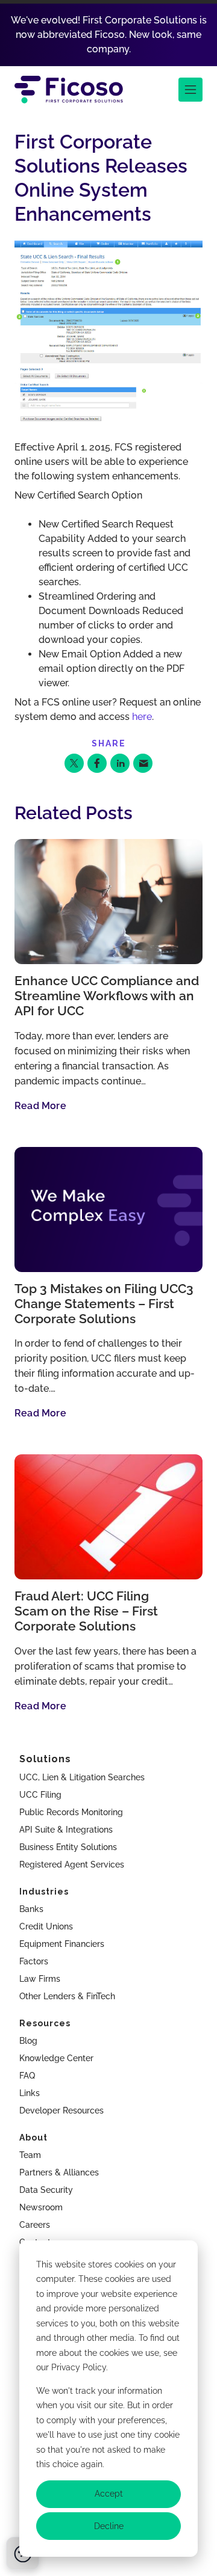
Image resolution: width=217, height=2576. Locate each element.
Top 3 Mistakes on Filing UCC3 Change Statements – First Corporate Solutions (104, 1304)
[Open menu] (190, 90)
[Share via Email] (143, 763)
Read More (40, 1106)
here (142, 717)
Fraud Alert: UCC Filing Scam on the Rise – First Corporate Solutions (86, 1611)
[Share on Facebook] (97, 763)
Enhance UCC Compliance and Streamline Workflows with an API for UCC (107, 996)
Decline (109, 2526)
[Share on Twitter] (74, 763)
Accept (109, 2494)
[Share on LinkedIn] (120, 763)
